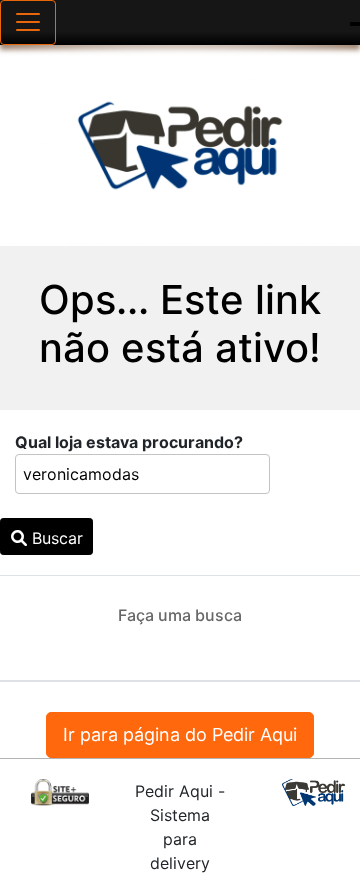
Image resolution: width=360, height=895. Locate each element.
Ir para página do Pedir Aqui (180, 734)
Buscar (55, 538)
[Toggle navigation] (28, 22)
